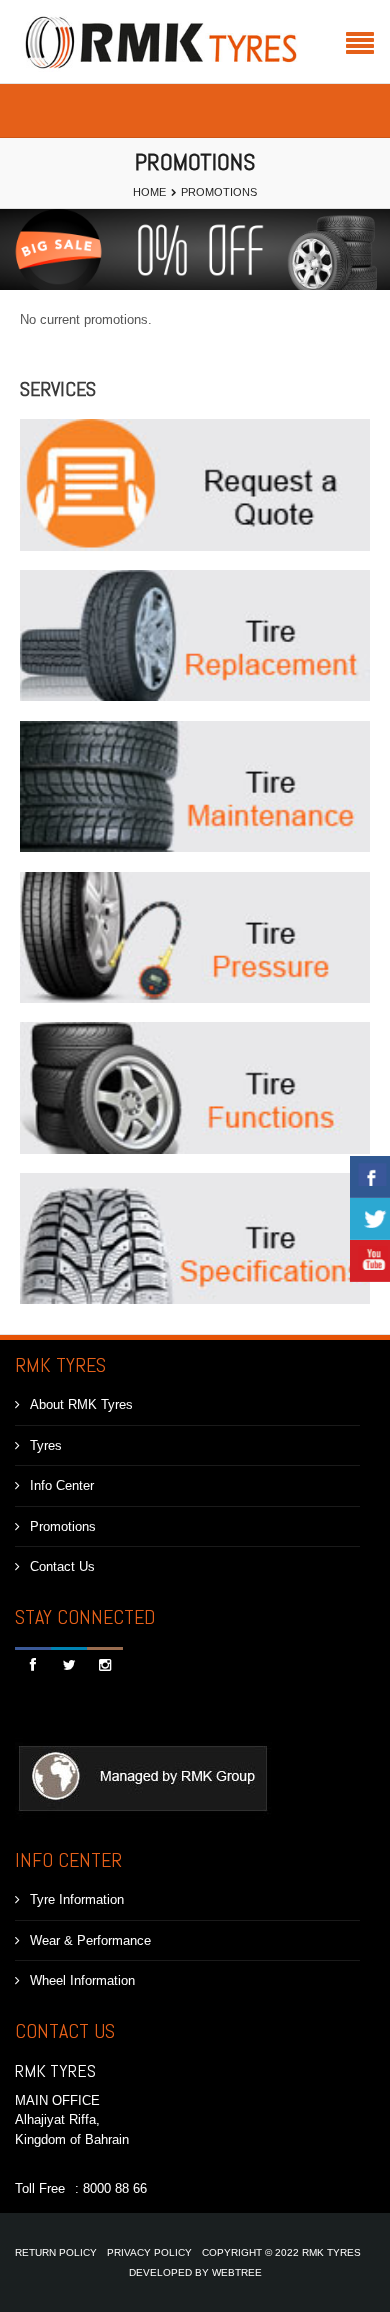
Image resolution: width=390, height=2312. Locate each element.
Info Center (62, 1485)
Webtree (237, 2272)
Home (149, 192)
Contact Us (62, 1566)
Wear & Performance (90, 1940)
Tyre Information (77, 1899)
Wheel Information (82, 1980)
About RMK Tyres (81, 1404)
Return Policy (56, 2252)
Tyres (46, 1445)
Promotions (63, 1526)
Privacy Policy (149, 2252)
